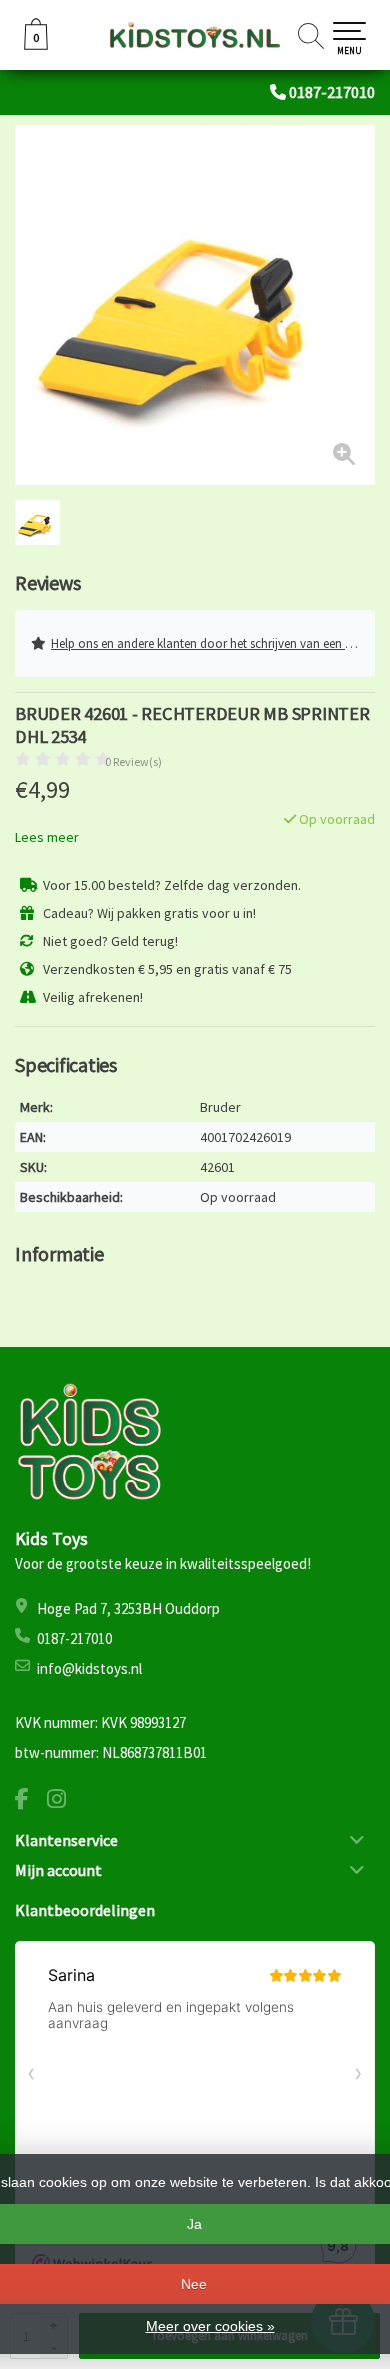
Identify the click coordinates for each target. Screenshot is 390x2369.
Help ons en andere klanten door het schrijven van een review (213, 643)
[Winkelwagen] (36, 45)
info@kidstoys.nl (89, 1668)
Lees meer (47, 837)
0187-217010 (332, 92)
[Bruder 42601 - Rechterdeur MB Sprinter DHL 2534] (195, 305)
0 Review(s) (133, 761)
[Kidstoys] (195, 35)
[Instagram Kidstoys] (64, 1801)
